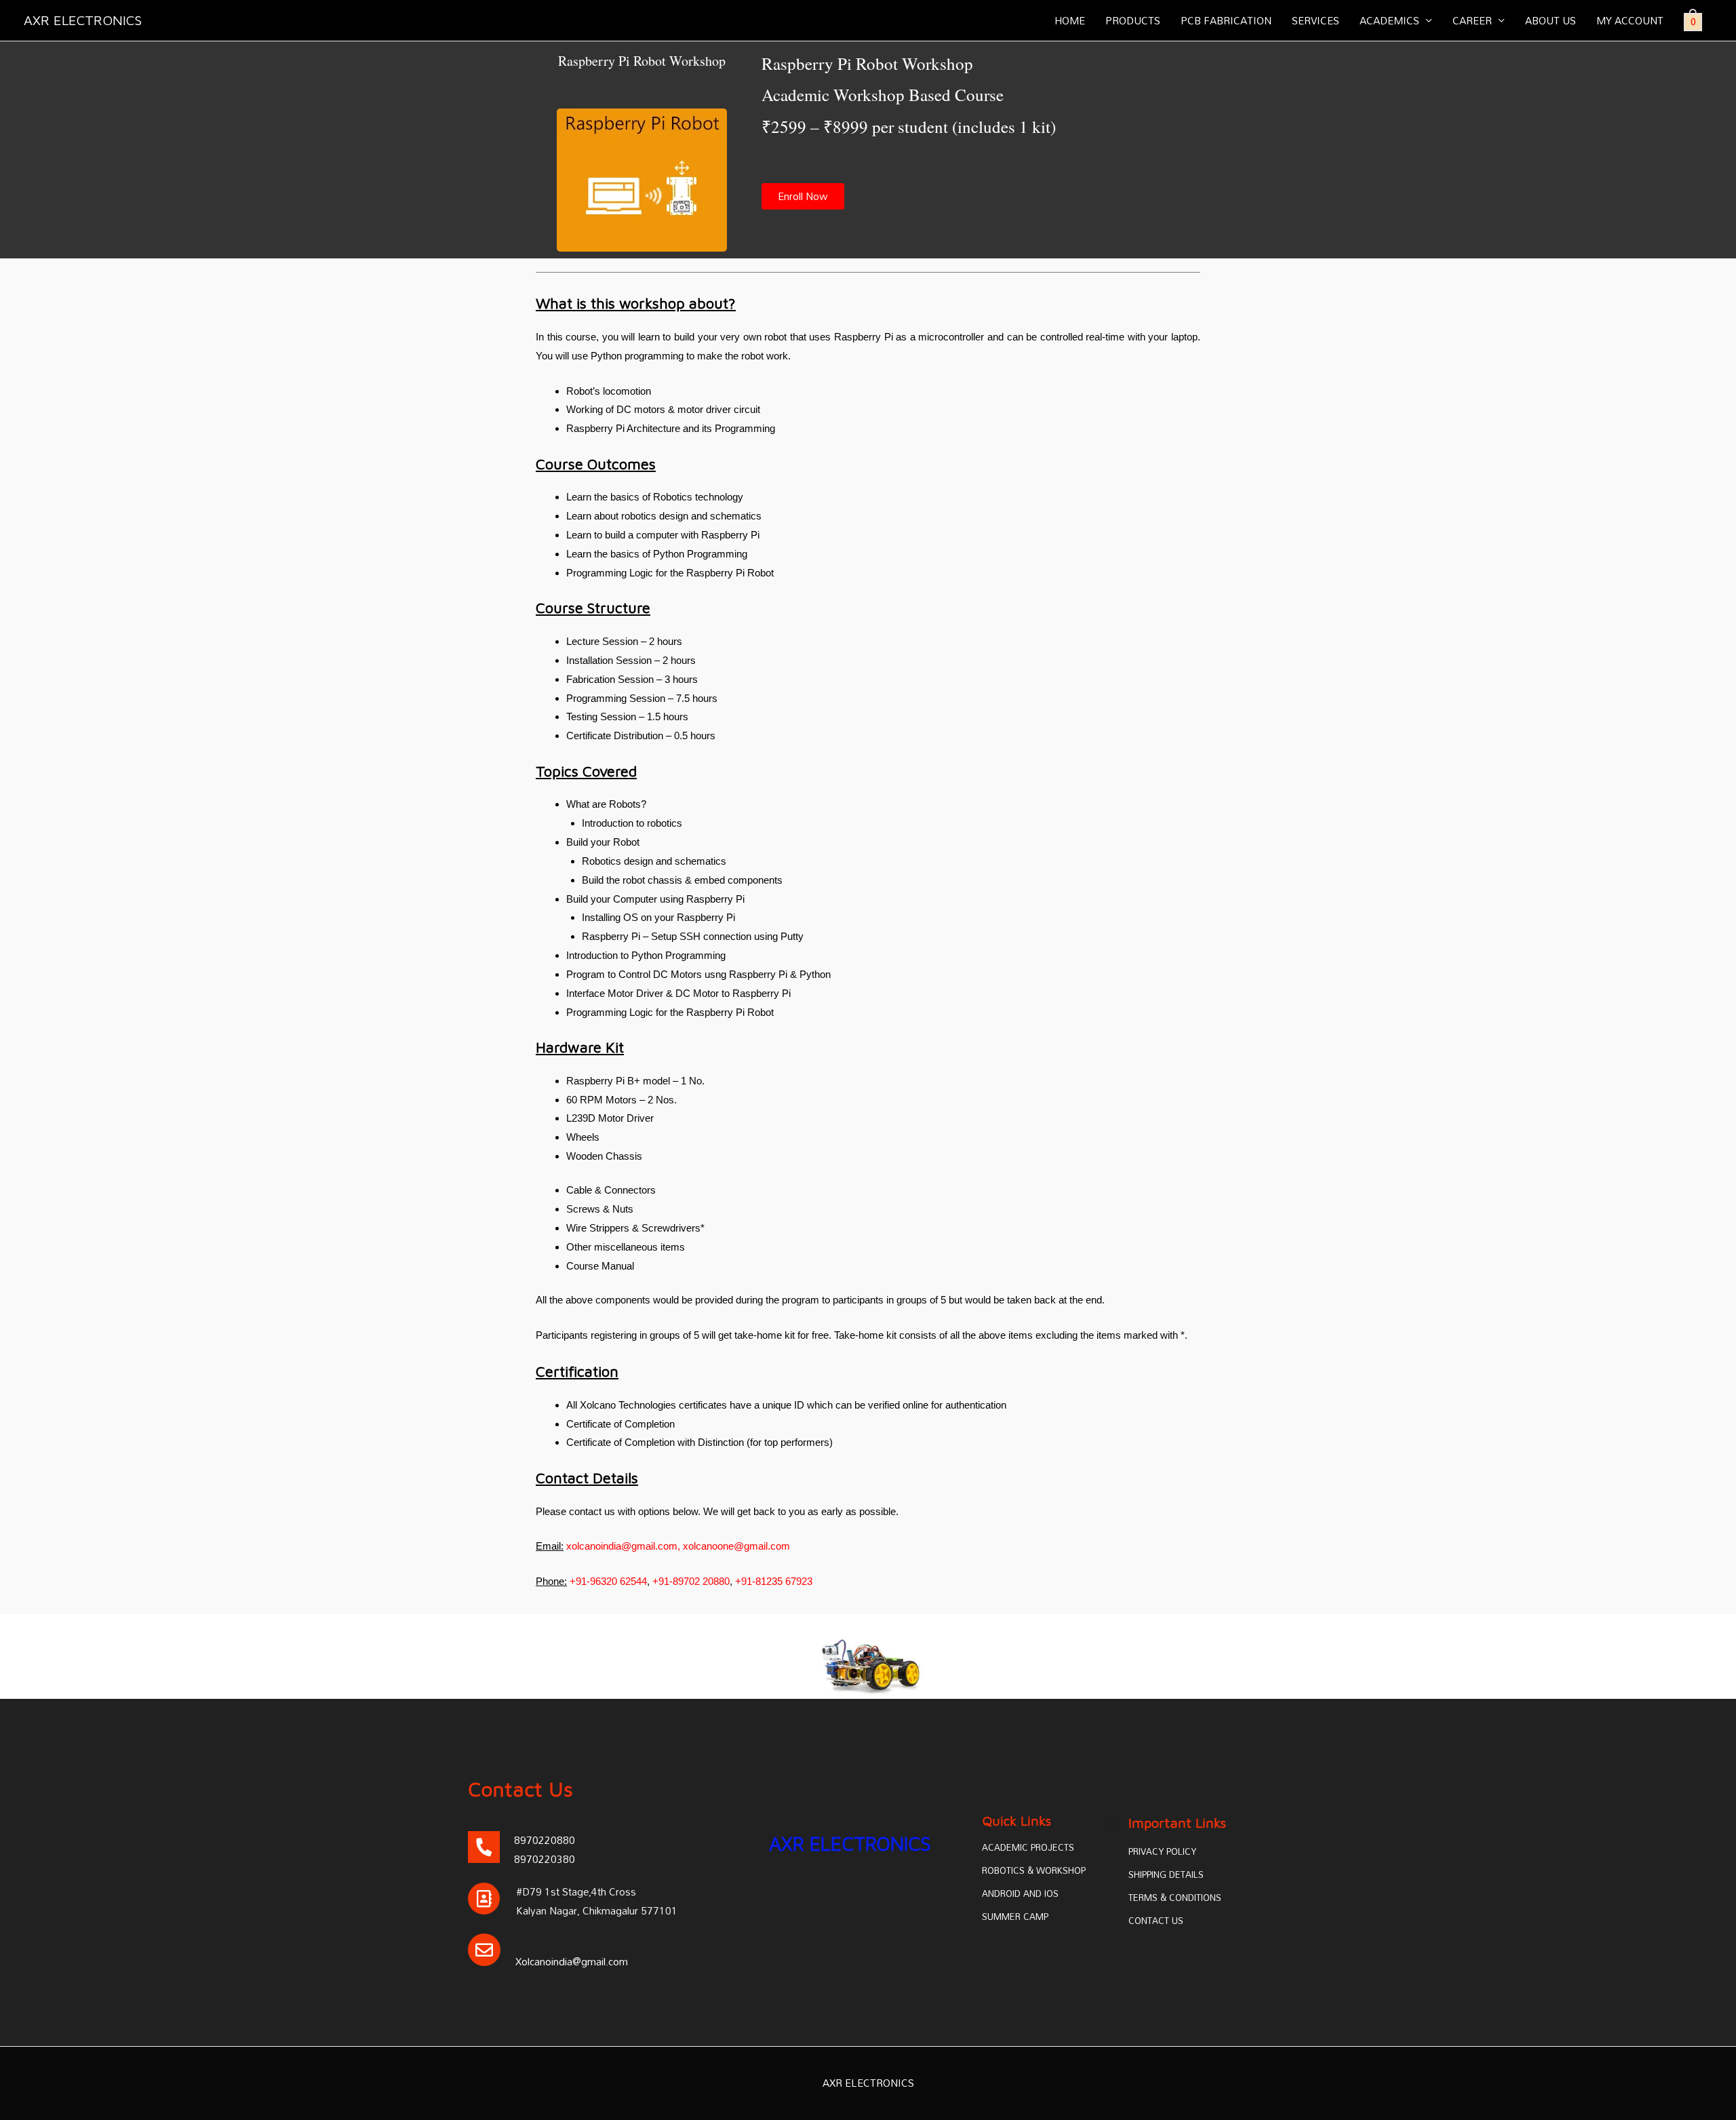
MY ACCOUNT (1630, 20)
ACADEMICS (1389, 20)
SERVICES (1316, 20)
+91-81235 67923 (774, 1581)
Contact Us (520, 1789)
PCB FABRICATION (1226, 20)
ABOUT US (1551, 20)
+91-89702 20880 (691, 1581)
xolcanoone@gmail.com (736, 1546)
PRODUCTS (1133, 20)
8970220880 (545, 1840)
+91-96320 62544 (608, 1581)
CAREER (1472, 20)
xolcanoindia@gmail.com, (622, 1546)
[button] (803, 196)
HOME (1070, 20)
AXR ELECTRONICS (83, 20)
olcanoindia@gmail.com (575, 1961)
